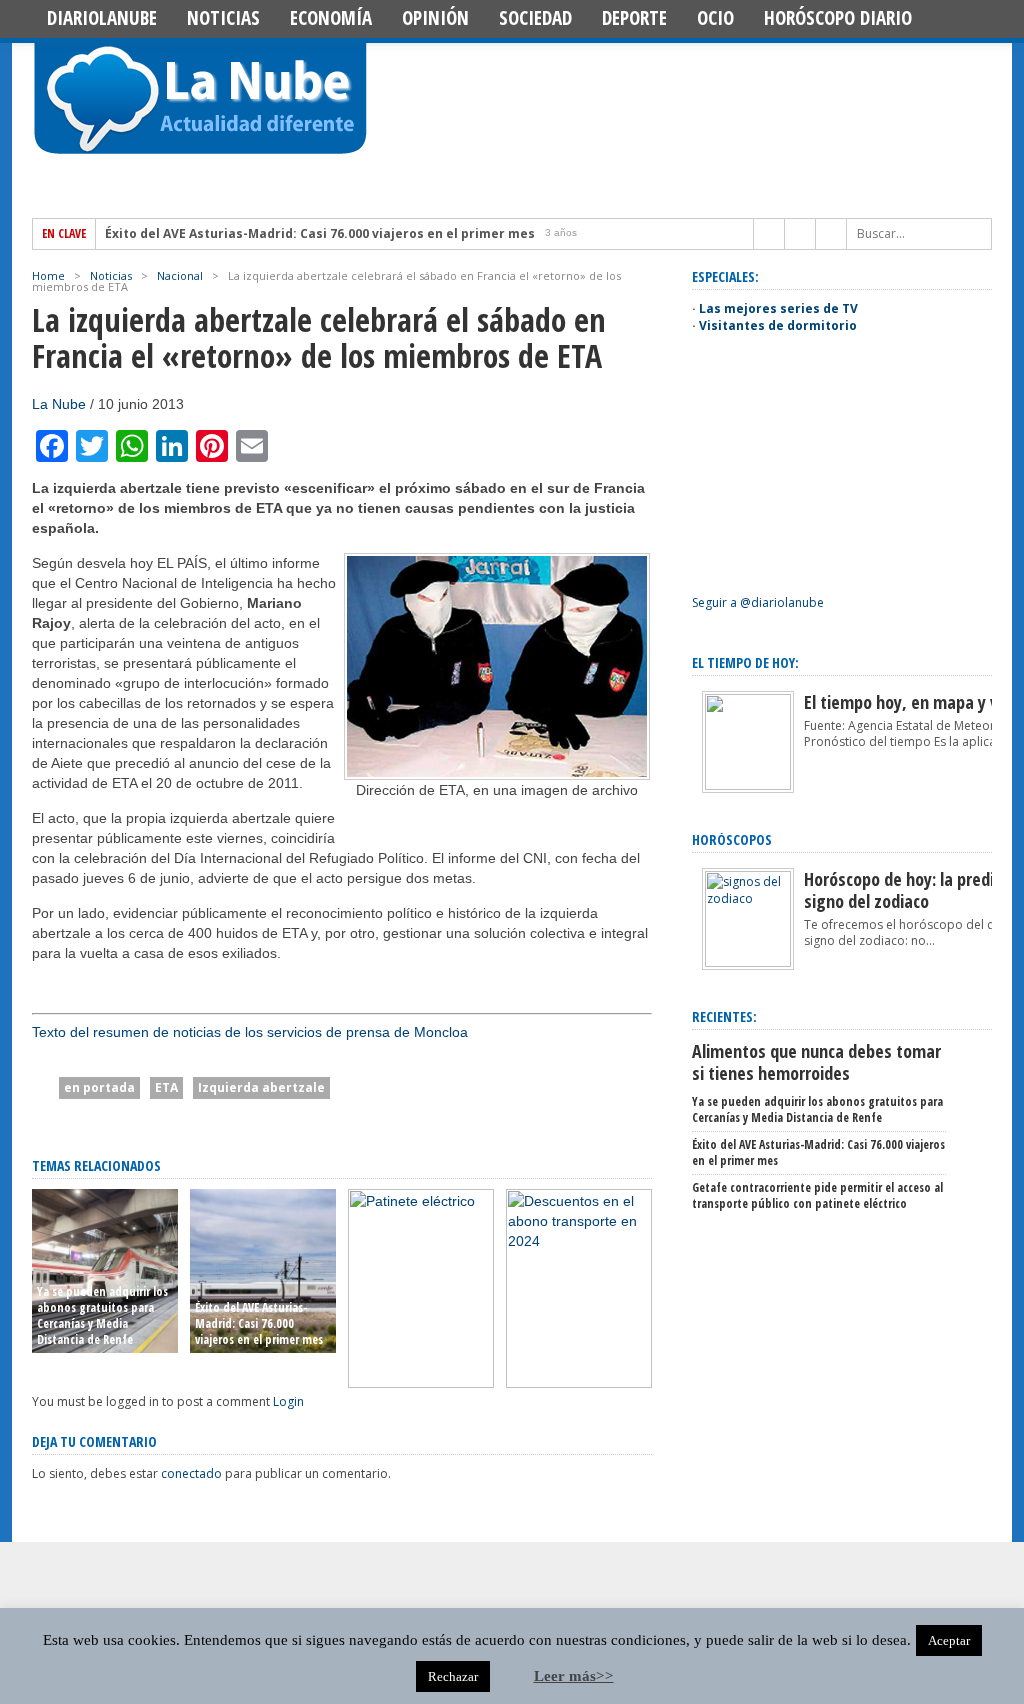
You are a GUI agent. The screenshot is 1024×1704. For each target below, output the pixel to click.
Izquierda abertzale (261, 1087)
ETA (166, 1087)
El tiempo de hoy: (745, 662)
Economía (331, 18)
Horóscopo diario (838, 18)
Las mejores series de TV (778, 308)
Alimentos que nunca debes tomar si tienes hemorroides (816, 1062)
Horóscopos (732, 839)
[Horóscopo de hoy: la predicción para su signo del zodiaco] (748, 962)
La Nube (59, 404)
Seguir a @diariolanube (758, 602)
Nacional (180, 275)
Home (48, 275)
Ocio (715, 18)
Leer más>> (574, 1676)
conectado (191, 1473)
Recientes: (724, 1016)
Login (288, 1401)
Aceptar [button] (949, 1640)
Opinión (435, 18)
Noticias (223, 18)
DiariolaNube (102, 18)
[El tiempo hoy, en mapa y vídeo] (748, 785)
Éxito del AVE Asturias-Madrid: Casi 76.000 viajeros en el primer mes (320, 234)
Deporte (634, 18)
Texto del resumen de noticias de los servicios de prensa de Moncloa (250, 1032)
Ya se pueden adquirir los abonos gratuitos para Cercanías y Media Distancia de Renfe (102, 1315)
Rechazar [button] (453, 1676)
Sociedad (535, 18)
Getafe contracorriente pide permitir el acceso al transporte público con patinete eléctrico (417, 1315)
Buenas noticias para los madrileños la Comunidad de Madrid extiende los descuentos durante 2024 (577, 1315)
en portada (99, 1087)
